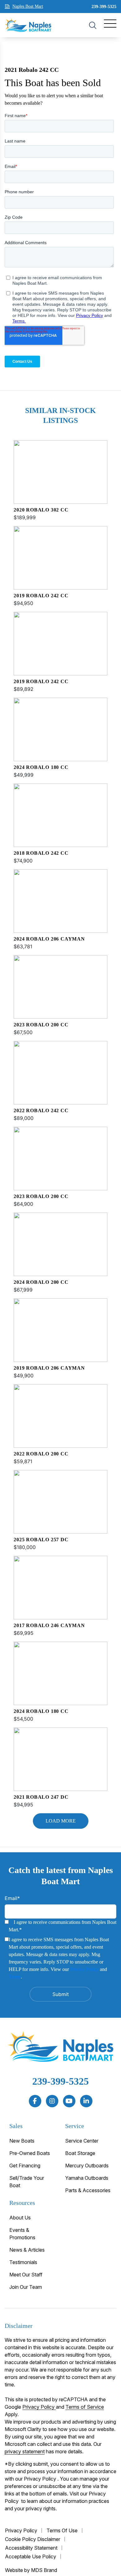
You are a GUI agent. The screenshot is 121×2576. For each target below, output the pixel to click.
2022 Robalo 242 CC (41, 1110)
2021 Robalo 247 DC (41, 1797)
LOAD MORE (61, 1821)
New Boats (22, 2141)
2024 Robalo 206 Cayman (49, 939)
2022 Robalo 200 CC (41, 1454)
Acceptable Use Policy (31, 2556)
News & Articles (27, 2250)
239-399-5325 (104, 7)
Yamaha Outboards (87, 2178)
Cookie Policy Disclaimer (33, 2539)
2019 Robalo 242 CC (41, 596)
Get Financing (25, 2166)
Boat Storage (80, 2153)
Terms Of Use (62, 2530)
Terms (15, 1977)
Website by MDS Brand (31, 2570)
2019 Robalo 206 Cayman (49, 1368)
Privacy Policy (84, 1969)
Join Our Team (26, 2287)
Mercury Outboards (87, 2166)
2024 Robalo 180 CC (41, 767)
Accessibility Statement (31, 2548)
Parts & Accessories (88, 2190)
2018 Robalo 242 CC (41, 853)
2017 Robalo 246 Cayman (49, 1625)
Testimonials (23, 2262)
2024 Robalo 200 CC (41, 1282)
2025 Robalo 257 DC (41, 1540)
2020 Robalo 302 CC (41, 510)
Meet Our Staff (26, 2275)
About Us (20, 2218)
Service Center (82, 2141)
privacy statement (25, 2451)
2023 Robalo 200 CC (41, 1025)
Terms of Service (85, 2407)
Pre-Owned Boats (30, 2153)
